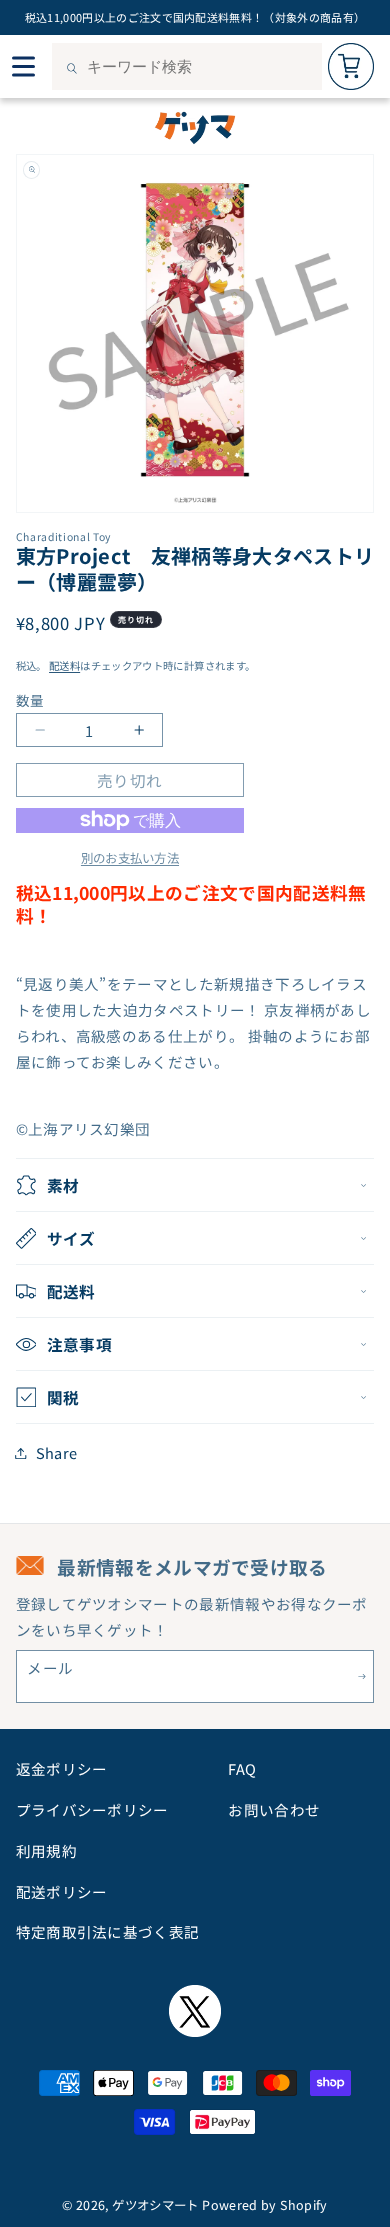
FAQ (242, 1768)
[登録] (362, 1676)
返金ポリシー (62, 1768)
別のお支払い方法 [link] (130, 858)
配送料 (64, 665)
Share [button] (57, 1452)
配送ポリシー (62, 1891)
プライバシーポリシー (92, 1809)
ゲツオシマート (155, 2205)
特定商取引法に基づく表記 (108, 1931)
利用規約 (46, 1850)
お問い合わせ (274, 1809)
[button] (195, 1185)
